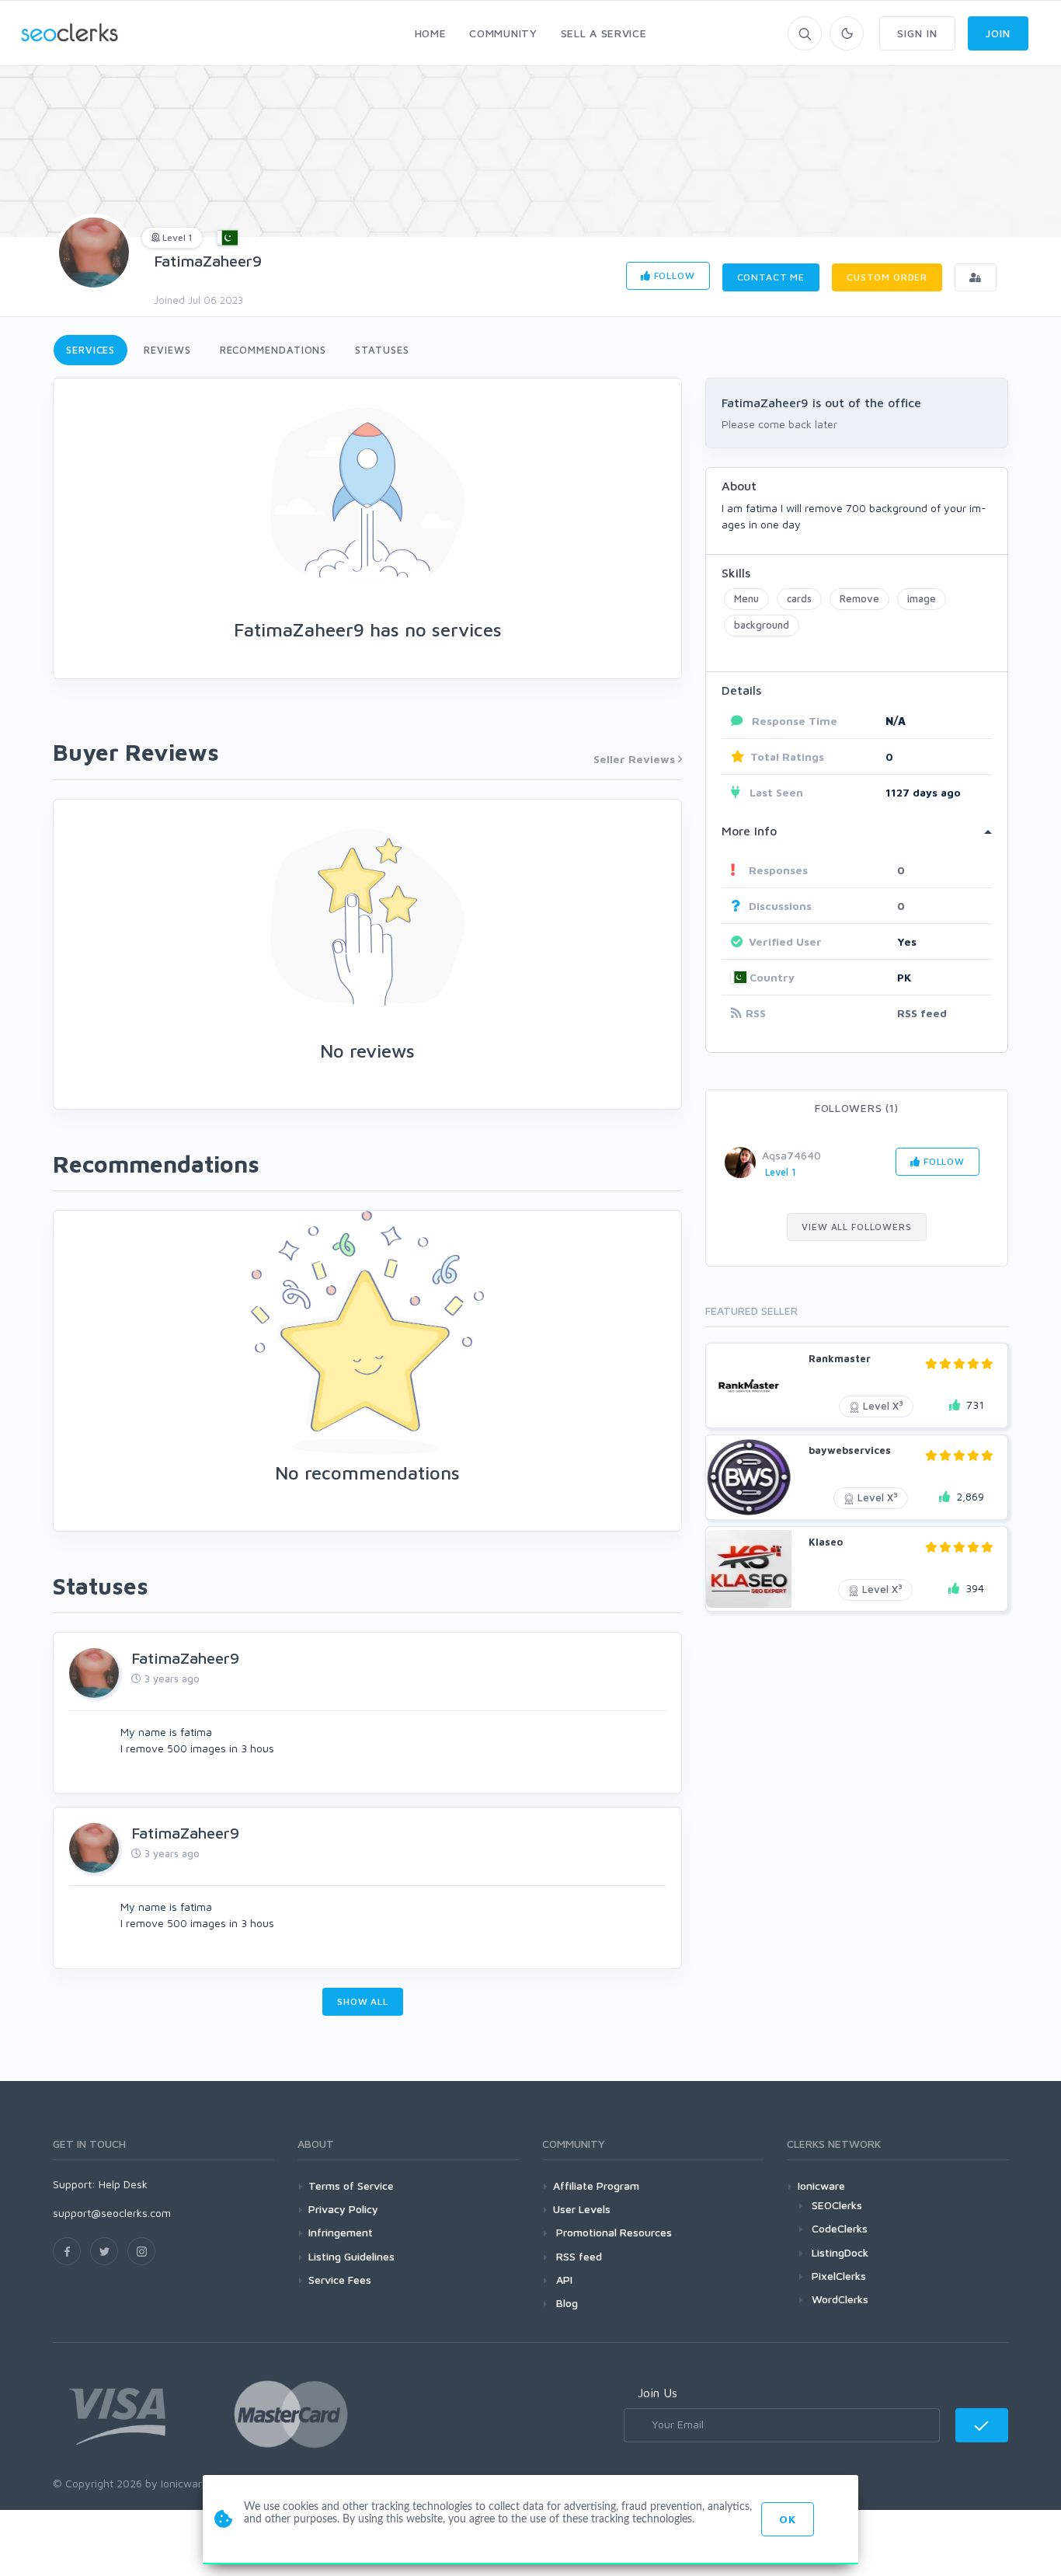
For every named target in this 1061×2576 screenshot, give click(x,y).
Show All (363, 2001)
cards (799, 598)
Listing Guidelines (351, 2256)
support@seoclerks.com (112, 2213)
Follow (673, 275)
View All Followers (856, 1227)
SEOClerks (837, 2205)
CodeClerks (840, 2228)
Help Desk (123, 2184)
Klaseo (826, 1542)
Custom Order (887, 277)
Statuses (382, 350)
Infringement (341, 2232)
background (762, 625)
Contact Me (771, 277)
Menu (746, 598)
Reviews (167, 350)
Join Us (657, 2393)
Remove (859, 598)
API (563, 2280)
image (922, 598)
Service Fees (340, 2280)
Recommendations (273, 350)
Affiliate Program (596, 2186)
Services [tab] (90, 350)
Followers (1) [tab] (857, 1108)
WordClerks (840, 2299)
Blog (565, 2303)
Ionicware (821, 2186)
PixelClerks (839, 2276)
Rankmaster (840, 1358)
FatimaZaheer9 (208, 261)
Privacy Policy (343, 2209)
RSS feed (922, 1013)
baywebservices (850, 1450)
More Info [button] (749, 831)
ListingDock (840, 2252)
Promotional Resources (612, 2232)
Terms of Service (351, 2186)
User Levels (582, 2209)
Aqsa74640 (791, 1155)
